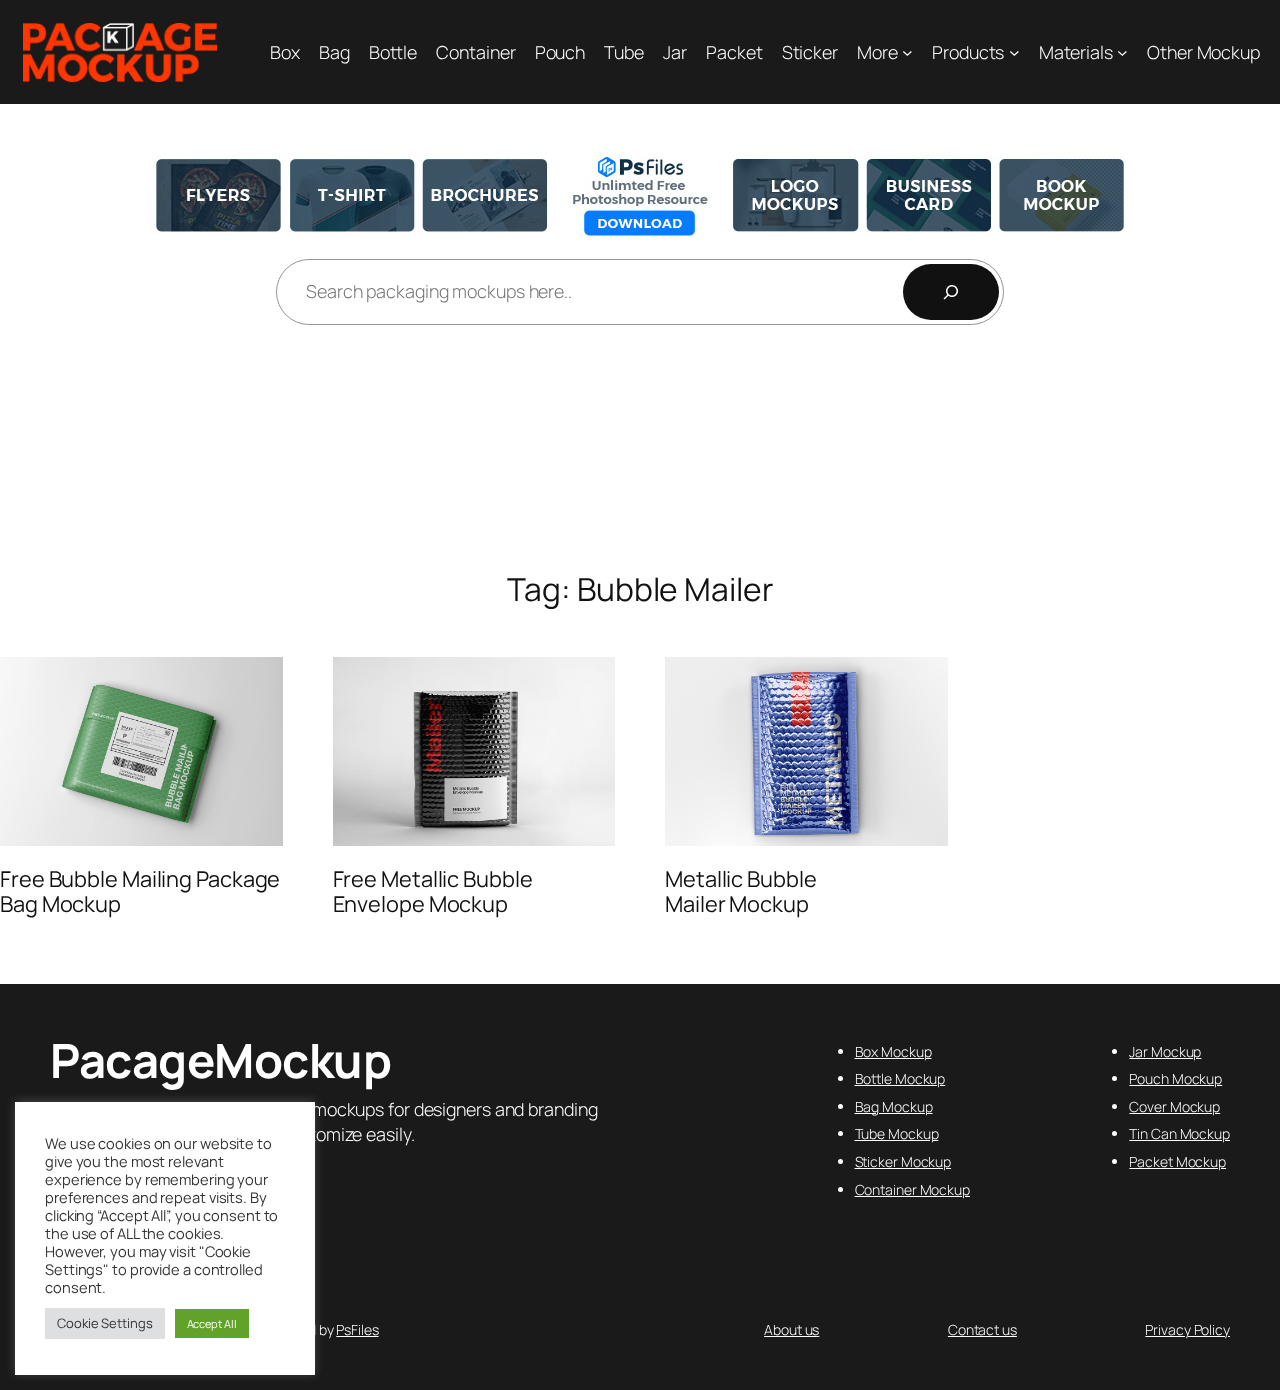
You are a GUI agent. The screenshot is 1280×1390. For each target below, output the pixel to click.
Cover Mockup (1174, 1106)
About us (791, 1329)
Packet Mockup (1177, 1161)
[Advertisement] (640, 450)
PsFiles (357, 1329)
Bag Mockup (894, 1106)
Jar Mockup (1165, 1051)
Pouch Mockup (1175, 1078)
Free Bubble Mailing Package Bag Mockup (140, 891)
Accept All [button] (212, 1323)
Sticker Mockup (903, 1161)
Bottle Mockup (900, 1078)
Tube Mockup (897, 1133)
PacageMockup (220, 1060)
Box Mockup (893, 1051)
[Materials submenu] (1122, 52)
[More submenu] (907, 52)
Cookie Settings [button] (105, 1323)
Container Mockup (912, 1189)
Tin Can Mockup (1179, 1133)
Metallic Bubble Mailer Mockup (741, 891)
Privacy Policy (1187, 1329)
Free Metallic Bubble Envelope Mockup (433, 891)
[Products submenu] (1014, 52)
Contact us (982, 1329)
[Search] (951, 292)
